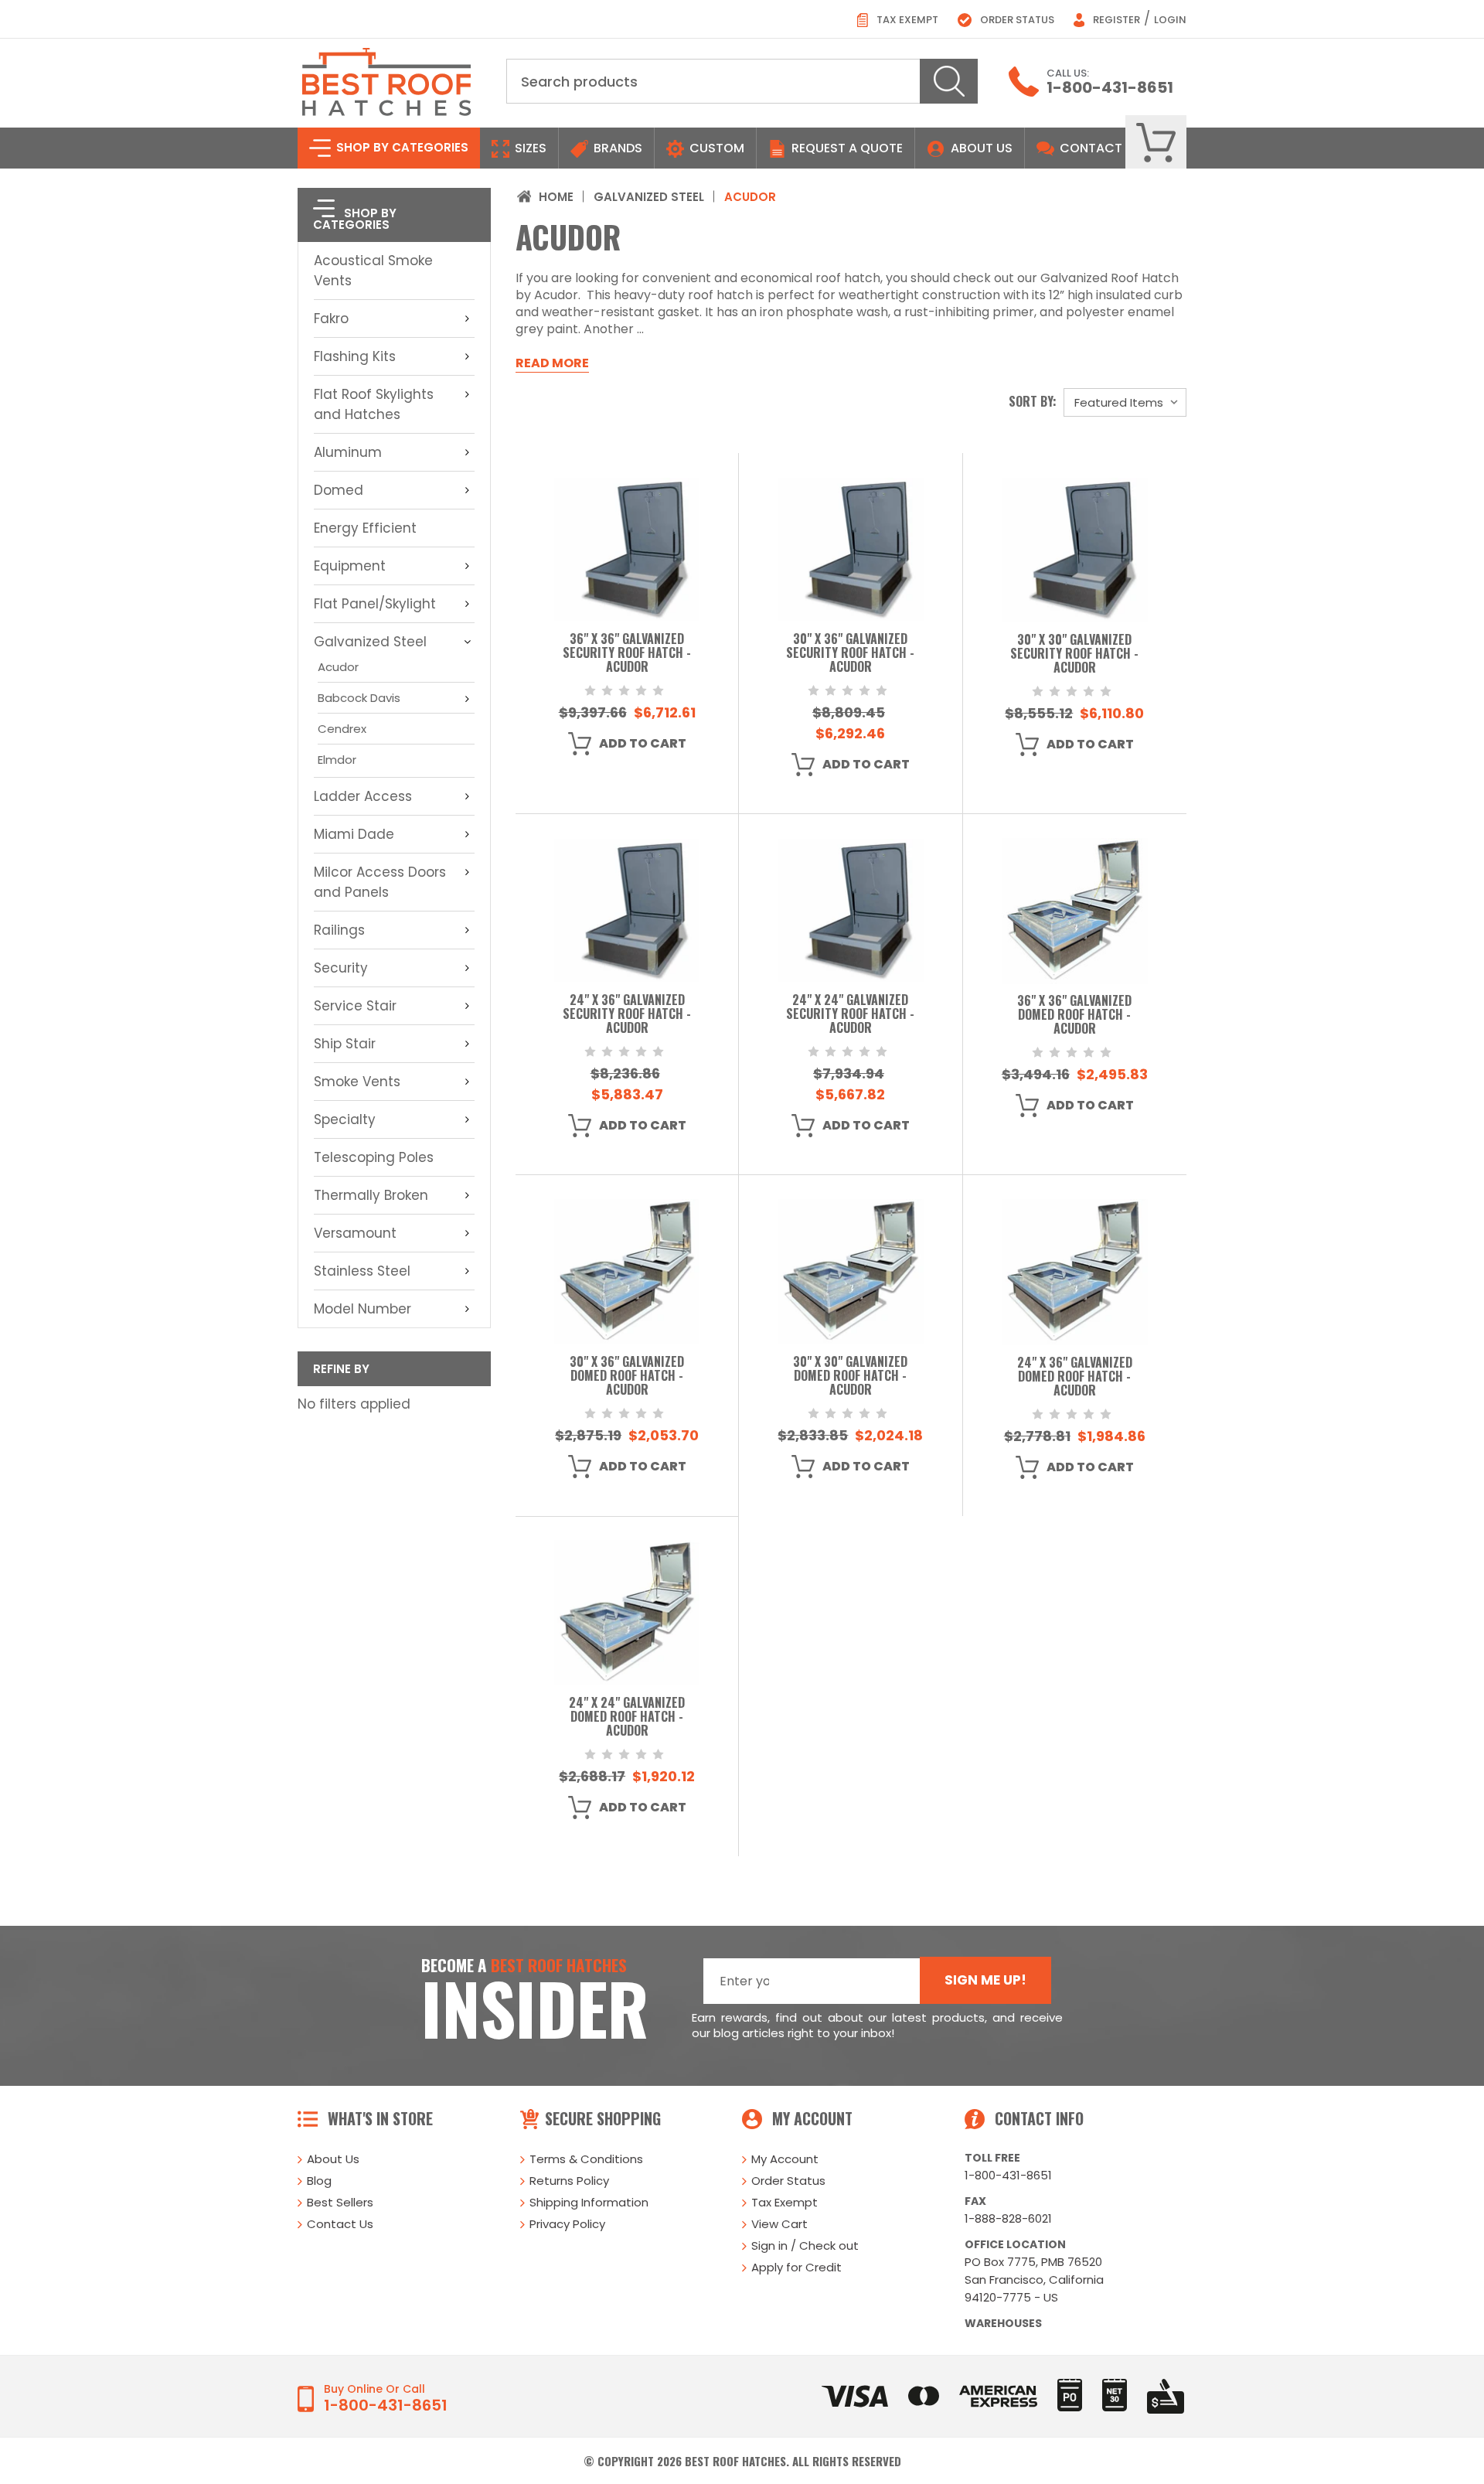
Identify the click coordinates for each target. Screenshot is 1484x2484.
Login (1170, 20)
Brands (616, 148)
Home (556, 197)
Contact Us (340, 2224)
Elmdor (337, 760)
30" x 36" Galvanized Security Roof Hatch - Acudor (850, 654)
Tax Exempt (906, 20)
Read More (552, 363)
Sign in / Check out (805, 2245)
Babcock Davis (359, 698)
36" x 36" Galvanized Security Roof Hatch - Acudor (627, 654)
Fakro (331, 319)
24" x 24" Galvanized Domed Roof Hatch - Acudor (627, 1717)
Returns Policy (569, 2181)
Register (1115, 20)
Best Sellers (340, 2202)
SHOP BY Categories (401, 147)
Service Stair (355, 1006)
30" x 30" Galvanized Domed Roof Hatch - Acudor (850, 1377)
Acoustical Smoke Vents (373, 271)
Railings (339, 930)
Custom (715, 148)
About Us (982, 148)
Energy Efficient (365, 528)
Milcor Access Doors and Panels (380, 882)
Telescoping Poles (374, 1157)
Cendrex (342, 729)
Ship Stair (345, 1044)
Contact (1089, 148)
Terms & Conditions (586, 2159)
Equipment (350, 566)
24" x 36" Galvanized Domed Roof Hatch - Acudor (1075, 1377)
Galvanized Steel (370, 642)
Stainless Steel (362, 1271)
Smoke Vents (357, 1082)
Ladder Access (363, 796)
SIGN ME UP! (985, 1980)
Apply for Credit (796, 2267)
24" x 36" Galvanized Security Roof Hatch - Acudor (627, 1015)
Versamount (355, 1233)
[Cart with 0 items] (1156, 143)
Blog (319, 2181)
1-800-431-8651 (1110, 87)
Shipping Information (589, 2202)
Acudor (338, 667)
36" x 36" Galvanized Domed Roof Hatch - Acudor (1074, 1015)
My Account (785, 2159)
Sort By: (1033, 401)
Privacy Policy (567, 2224)
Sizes (529, 148)
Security (341, 968)
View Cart (779, 2224)
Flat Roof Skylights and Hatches (374, 404)
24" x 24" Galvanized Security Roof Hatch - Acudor (850, 1015)
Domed (339, 490)
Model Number (362, 1309)
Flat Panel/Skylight (375, 604)
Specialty (345, 1119)
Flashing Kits (355, 356)
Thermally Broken (371, 1195)
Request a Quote (846, 148)
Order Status (1016, 20)
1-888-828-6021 (1008, 2218)
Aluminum (348, 452)
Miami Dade (354, 834)
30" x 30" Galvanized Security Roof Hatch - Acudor (1074, 654)
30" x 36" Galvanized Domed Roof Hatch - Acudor (627, 1377)
